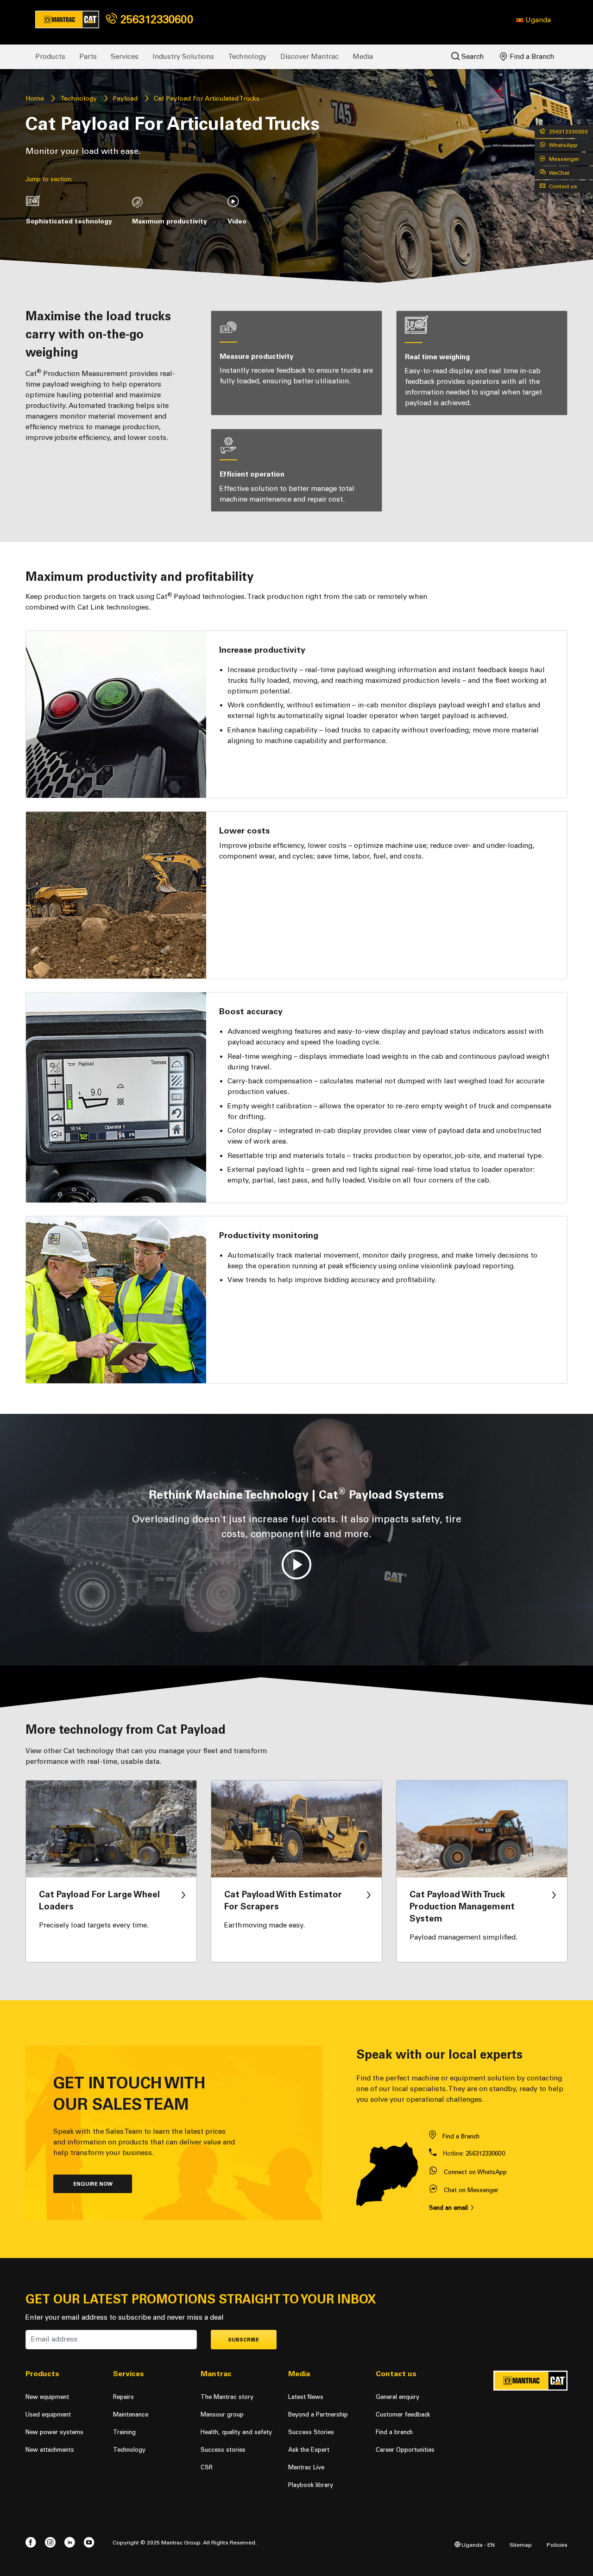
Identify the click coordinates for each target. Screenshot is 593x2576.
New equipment (47, 2397)
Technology (247, 57)
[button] (533, 20)
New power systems (54, 2432)
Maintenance (131, 2414)
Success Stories (311, 2432)
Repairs (123, 2397)
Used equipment (48, 2414)
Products (50, 57)
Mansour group (222, 2414)
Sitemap (521, 2545)
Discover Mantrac (309, 57)
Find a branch (394, 2432)
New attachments (50, 2450)
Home (35, 99)
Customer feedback (403, 2414)
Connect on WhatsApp (475, 2172)
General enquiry (397, 2397)
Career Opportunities (405, 2450)
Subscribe (243, 2340)
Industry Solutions (183, 57)
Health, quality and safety (236, 2432)
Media (363, 57)
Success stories (223, 2450)
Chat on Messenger (471, 2190)
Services (125, 57)
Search (472, 57)
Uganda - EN (477, 2545)
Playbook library (311, 2485)
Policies (557, 2545)
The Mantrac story (227, 2397)
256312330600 (155, 19)
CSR (207, 2467)
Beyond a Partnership (318, 2414)
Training (124, 2432)
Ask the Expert (309, 2450)
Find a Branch (531, 57)
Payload (125, 99)
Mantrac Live (306, 2467)
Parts (88, 57)
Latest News (306, 2397)
